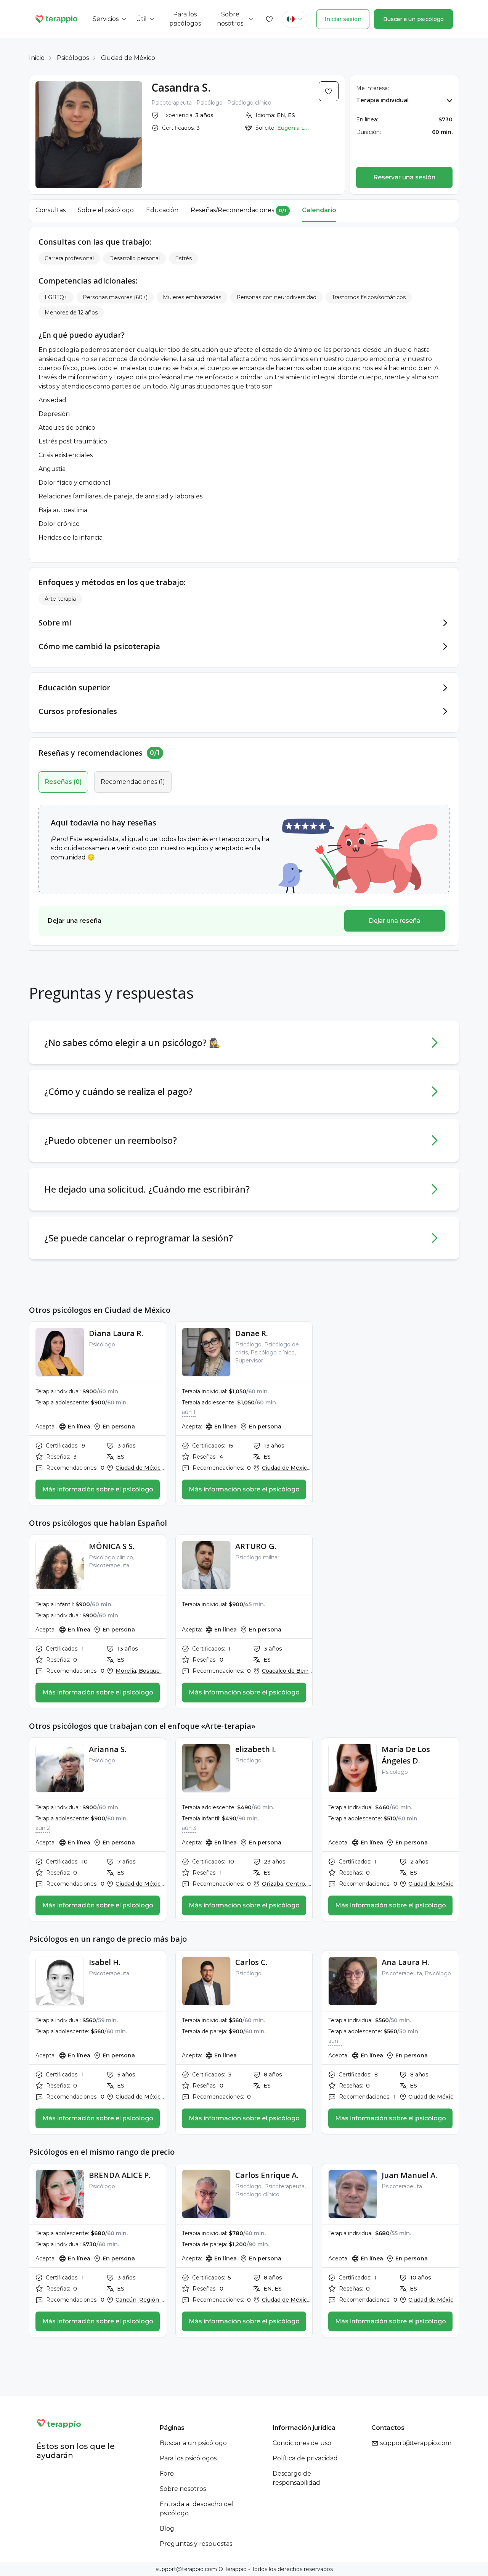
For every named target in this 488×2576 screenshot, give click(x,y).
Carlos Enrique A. (267, 2175)
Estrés (183, 258)
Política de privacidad (305, 2458)
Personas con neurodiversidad (276, 297)
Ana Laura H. (405, 1962)
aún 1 (189, 1412)
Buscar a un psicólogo (413, 19)
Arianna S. (108, 1749)
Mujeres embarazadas (192, 297)
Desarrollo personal (134, 258)
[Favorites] (270, 19)
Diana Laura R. (116, 1333)
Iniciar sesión (343, 19)
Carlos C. (251, 1962)
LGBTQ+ (56, 297)
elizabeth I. (256, 1749)
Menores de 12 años (71, 313)
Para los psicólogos (188, 2458)
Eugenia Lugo (294, 128)
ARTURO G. (256, 1546)
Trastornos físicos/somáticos (369, 297)
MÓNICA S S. (112, 1546)
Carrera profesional (69, 258)
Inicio (37, 58)
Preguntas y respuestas (196, 2544)
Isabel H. (105, 1962)
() (63, 782)
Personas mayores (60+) (115, 297)
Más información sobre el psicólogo (98, 1489)
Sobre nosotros (183, 2489)
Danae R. (252, 1333)
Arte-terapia (60, 599)
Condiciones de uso (302, 2443)
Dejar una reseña (395, 921)
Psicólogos (73, 58)
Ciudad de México (128, 58)
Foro (167, 2474)
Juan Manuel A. (409, 2175)
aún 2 (43, 1828)
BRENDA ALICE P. (120, 2175)
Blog (167, 2528)
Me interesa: (372, 88)
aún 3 (189, 1828)
